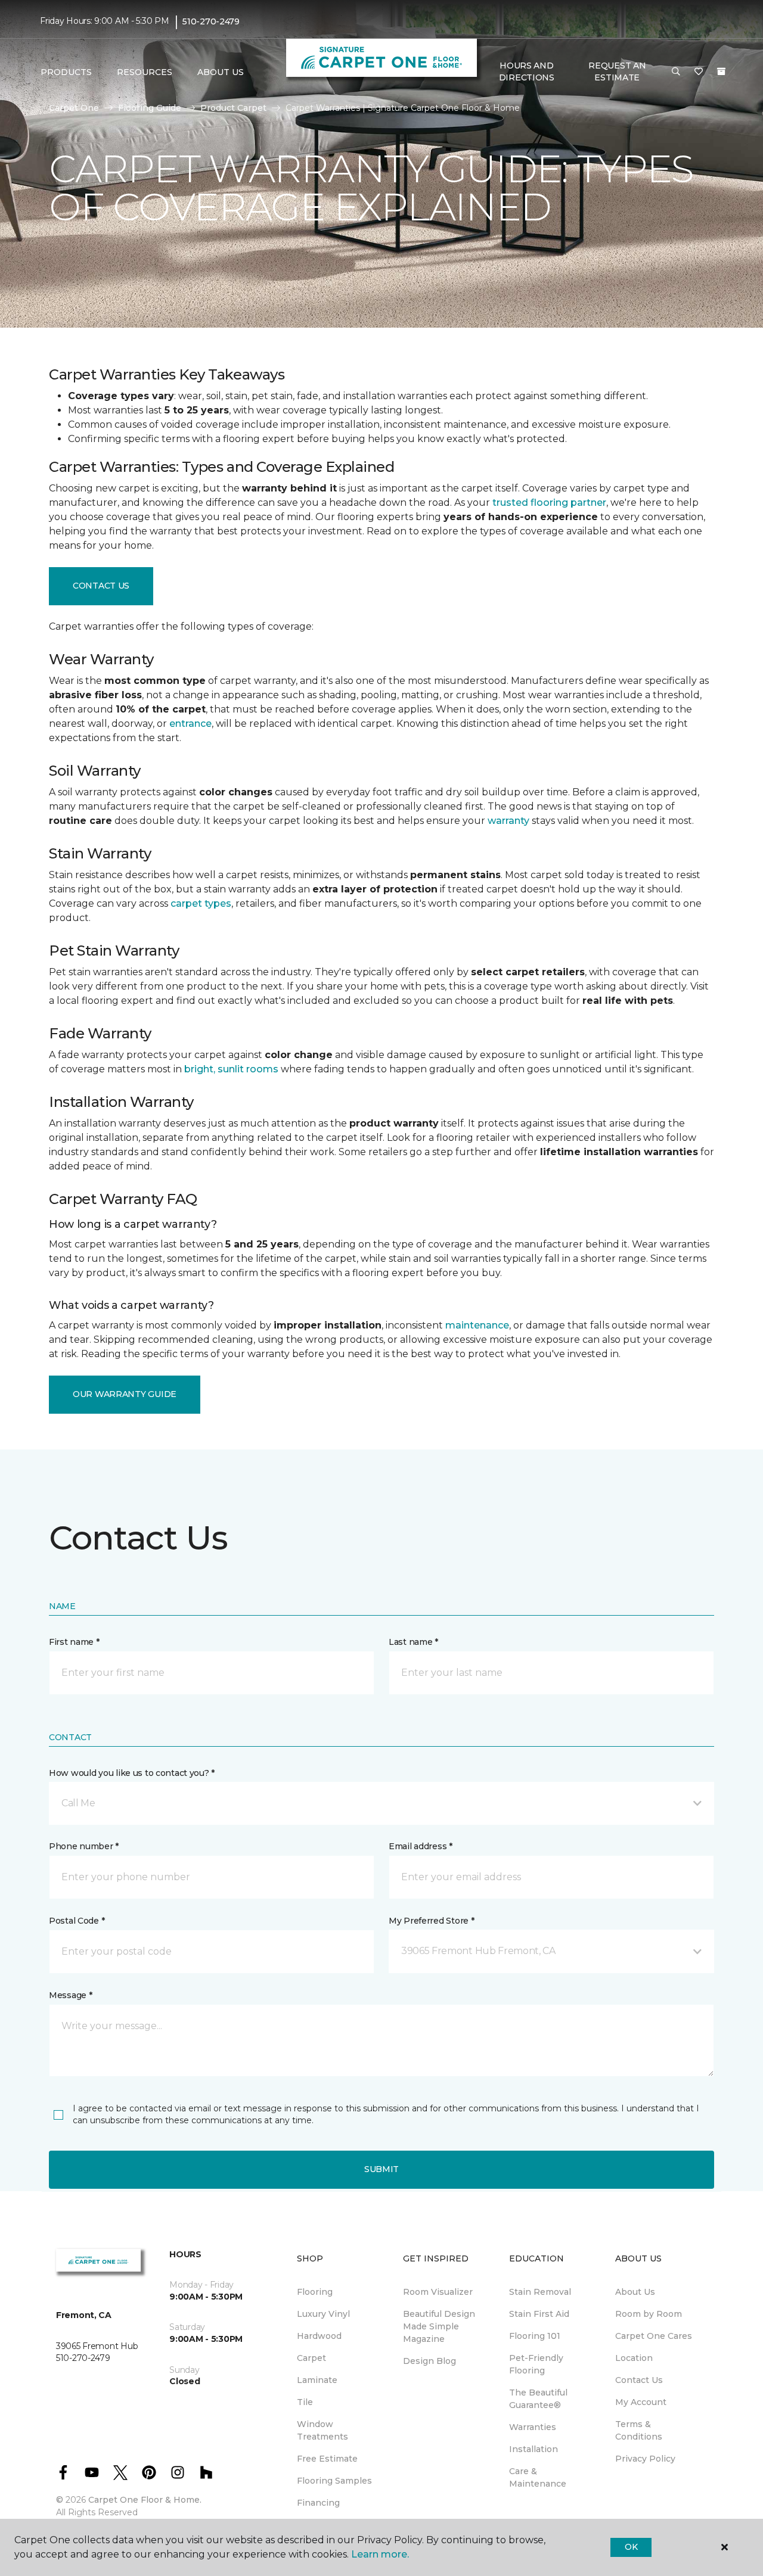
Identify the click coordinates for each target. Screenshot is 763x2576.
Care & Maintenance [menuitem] (538, 2477)
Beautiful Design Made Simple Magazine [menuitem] (439, 2326)
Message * (70, 1995)
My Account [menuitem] (641, 2402)
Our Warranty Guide (125, 1394)
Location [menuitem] (634, 2358)
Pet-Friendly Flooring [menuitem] (536, 2364)
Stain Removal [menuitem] (540, 2292)
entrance (190, 724)
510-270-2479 (211, 21)
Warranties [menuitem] (533, 2427)
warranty (508, 821)
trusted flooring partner (549, 503)
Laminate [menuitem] (317, 2380)
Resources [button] (145, 72)
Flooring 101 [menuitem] (535, 2336)
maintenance (477, 1325)
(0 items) (721, 71)
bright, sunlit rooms (231, 1069)
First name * (74, 1642)
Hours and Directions (527, 71)
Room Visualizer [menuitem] (438, 2292)
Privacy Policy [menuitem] (645, 2459)
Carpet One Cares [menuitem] (654, 2336)
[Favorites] (699, 72)
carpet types (201, 903)
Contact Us (101, 586)
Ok (631, 2547)
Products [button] (66, 72)
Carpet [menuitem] (311, 2358)
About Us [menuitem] (635, 2292)
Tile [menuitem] (305, 2402)
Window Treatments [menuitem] (322, 2430)
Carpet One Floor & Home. (145, 2500)
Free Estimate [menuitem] (327, 2459)
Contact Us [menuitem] (639, 2380)
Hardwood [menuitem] (319, 2336)
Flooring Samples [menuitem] (334, 2481)
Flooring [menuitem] (315, 2292)
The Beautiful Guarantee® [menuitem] (538, 2399)
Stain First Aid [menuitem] (539, 2314)
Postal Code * (77, 1921)
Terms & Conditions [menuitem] (639, 2430)
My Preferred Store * (431, 1921)
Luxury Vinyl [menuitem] (323, 2314)
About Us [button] (221, 72)
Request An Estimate (617, 71)
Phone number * (84, 1846)
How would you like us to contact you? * (132, 1773)
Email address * (421, 1846)
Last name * (413, 1642)
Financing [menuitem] (318, 2503)
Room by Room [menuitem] (649, 2314)
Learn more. (380, 2554)
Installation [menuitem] (534, 2449)
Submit (381, 2169)
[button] (676, 72)
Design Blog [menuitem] (429, 2361)
